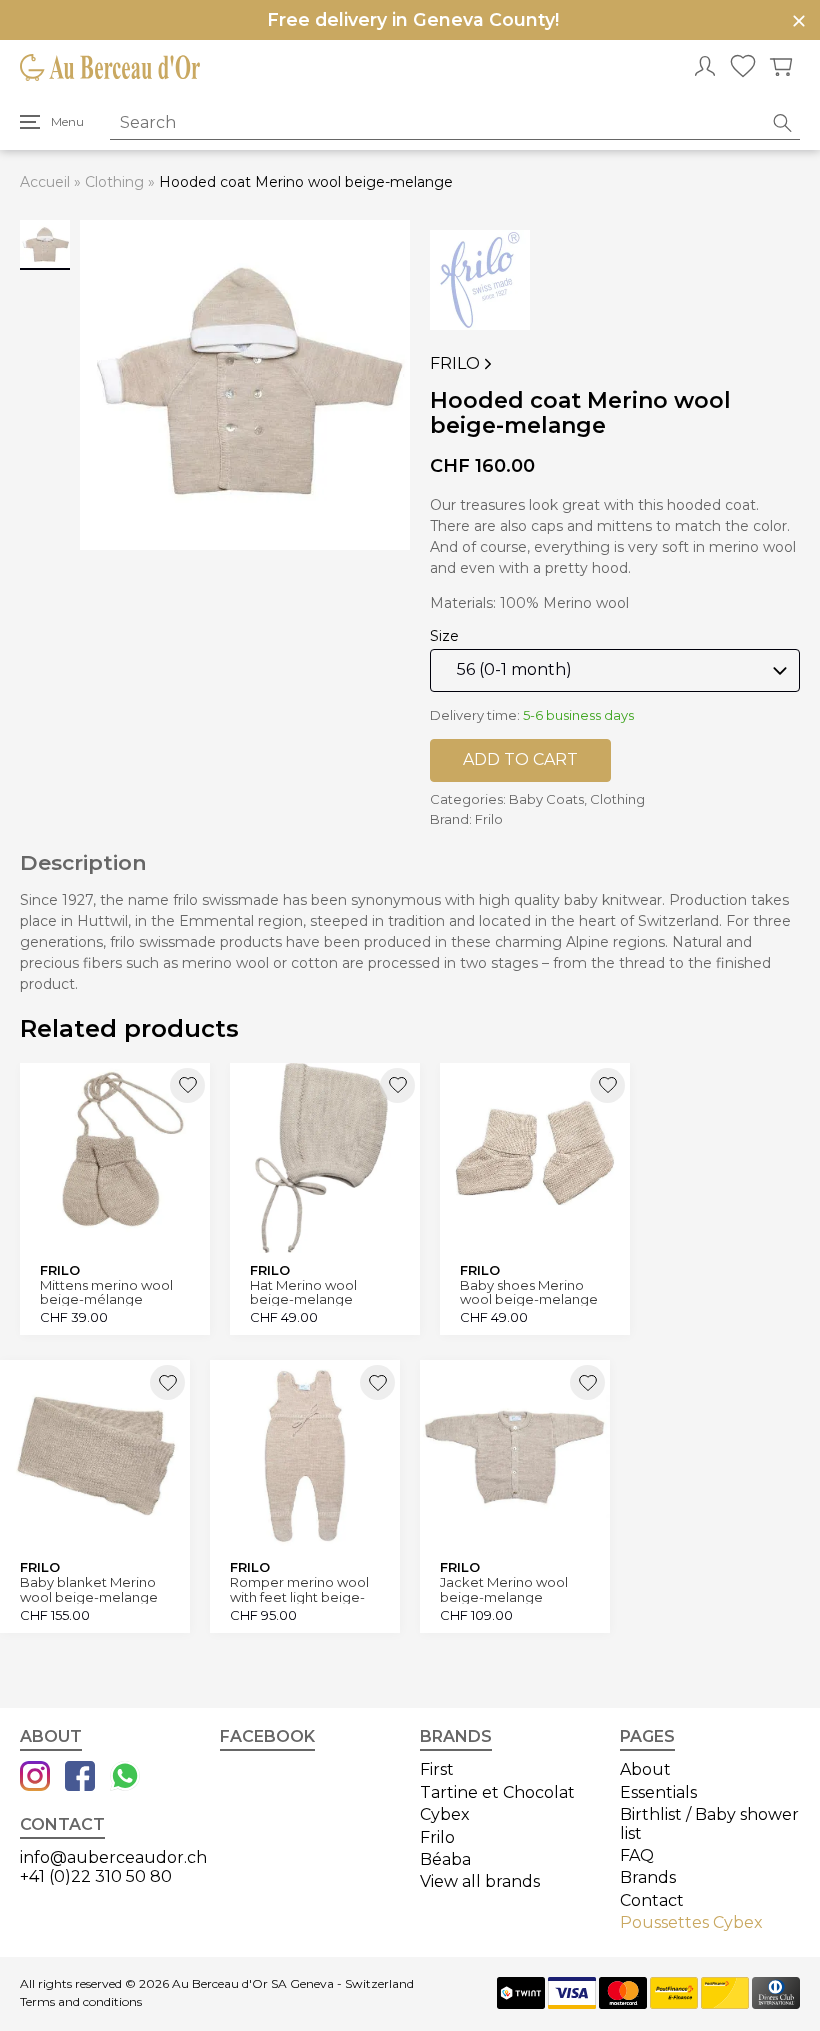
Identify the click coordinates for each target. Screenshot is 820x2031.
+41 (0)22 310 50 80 (96, 1876)
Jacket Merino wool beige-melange (504, 1589)
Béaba (445, 1859)
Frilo (455, 364)
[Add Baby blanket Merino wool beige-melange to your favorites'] (167, 1382)
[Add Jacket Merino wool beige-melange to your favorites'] (587, 1382)
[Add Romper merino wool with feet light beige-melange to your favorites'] (377, 1382)
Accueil (45, 182)
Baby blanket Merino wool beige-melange (89, 1589)
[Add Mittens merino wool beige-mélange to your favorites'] (187, 1085)
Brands (648, 1877)
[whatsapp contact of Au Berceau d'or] (125, 1778)
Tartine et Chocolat (497, 1792)
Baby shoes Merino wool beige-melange (529, 1292)
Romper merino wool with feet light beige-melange (299, 1589)
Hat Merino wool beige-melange (303, 1292)
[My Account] (705, 68)
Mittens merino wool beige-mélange (106, 1292)
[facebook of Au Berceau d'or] (80, 1778)
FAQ (637, 1855)
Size (444, 636)
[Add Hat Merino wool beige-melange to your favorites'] (397, 1085)
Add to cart (520, 759)
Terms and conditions (81, 2002)
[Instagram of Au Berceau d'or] (35, 1778)
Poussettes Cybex (691, 1922)
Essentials (658, 1792)
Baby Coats (546, 799)
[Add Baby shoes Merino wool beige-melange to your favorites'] (607, 1085)
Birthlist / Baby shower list (709, 1823)
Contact (652, 1900)
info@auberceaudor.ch (113, 1857)
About (645, 1769)
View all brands (480, 1881)
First (437, 1769)
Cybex (445, 1814)
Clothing (114, 182)
